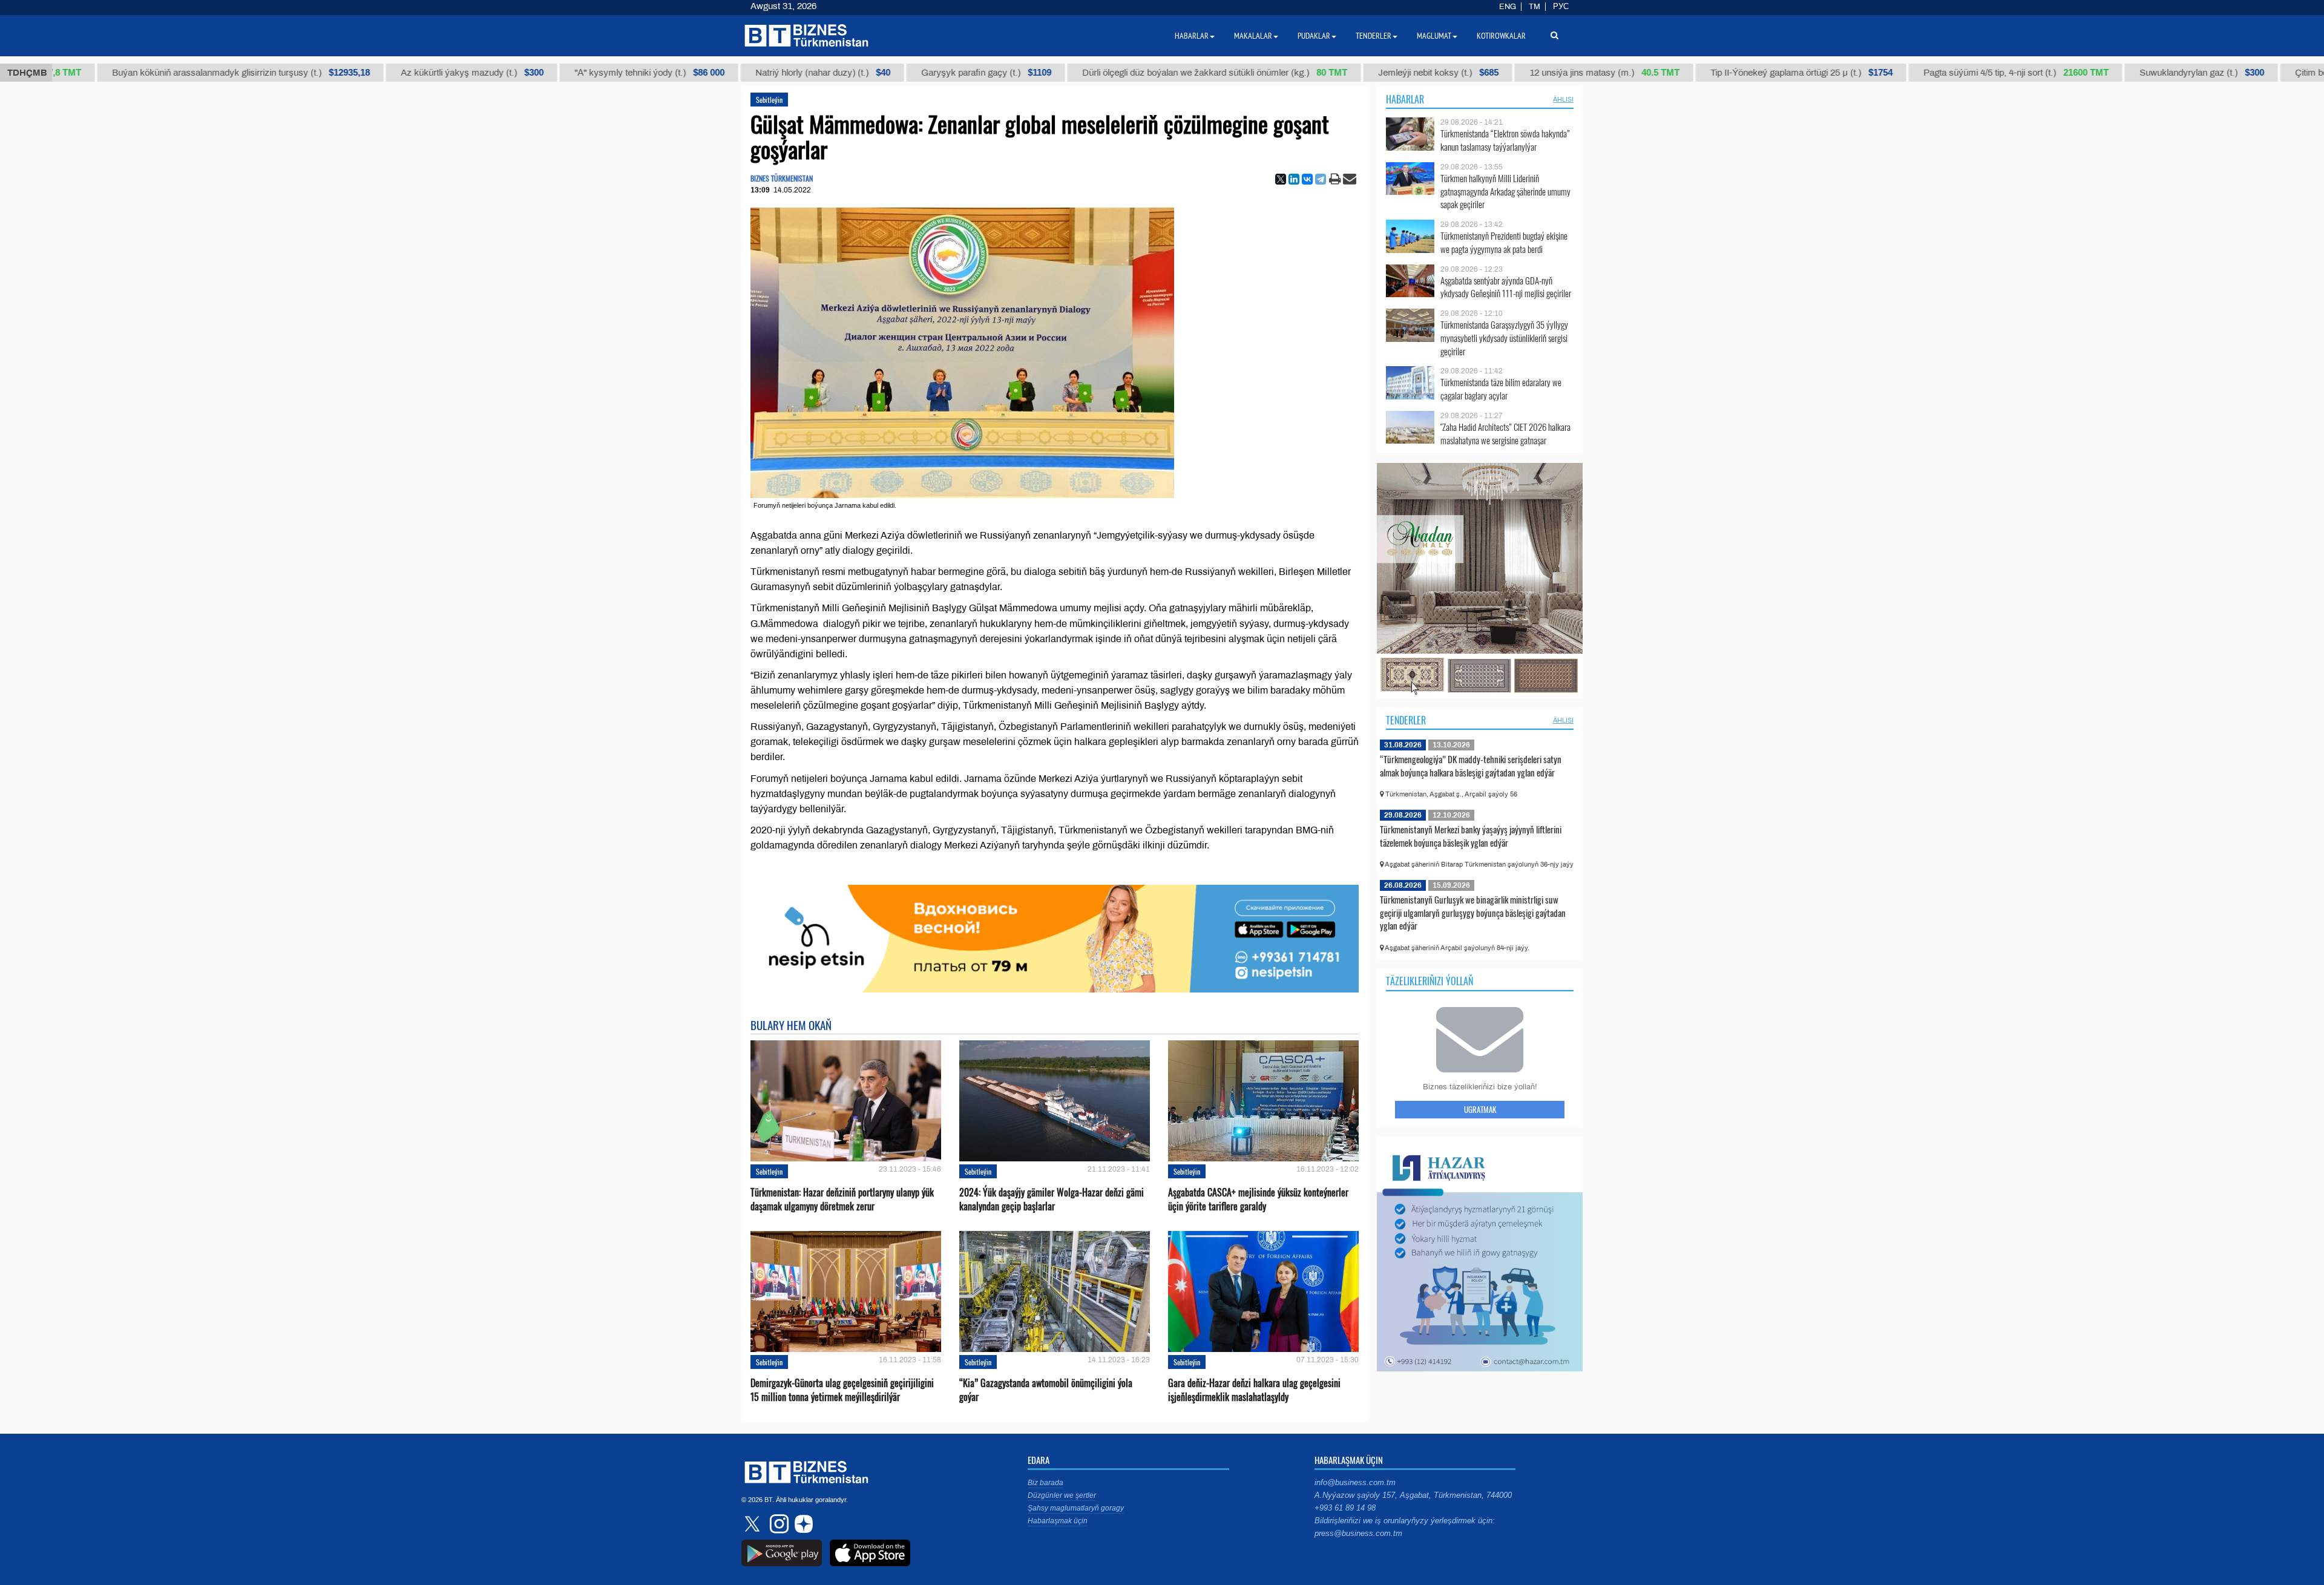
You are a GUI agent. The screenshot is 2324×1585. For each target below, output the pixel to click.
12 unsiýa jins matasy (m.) (1506, 73)
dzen (802, 1524)
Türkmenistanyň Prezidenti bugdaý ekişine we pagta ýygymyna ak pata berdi (1504, 242)
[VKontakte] (1307, 179)
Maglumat (1434, 36)
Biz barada (1045, 1483)
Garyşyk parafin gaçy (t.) (888, 73)
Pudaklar (1314, 36)
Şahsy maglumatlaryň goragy (1076, 1508)
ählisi (1563, 99)
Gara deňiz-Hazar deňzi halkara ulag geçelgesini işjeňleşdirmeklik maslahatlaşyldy (1254, 1390)
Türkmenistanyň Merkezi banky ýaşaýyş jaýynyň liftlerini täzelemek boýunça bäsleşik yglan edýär (1471, 836)
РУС (1561, 7)
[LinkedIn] (1294, 179)
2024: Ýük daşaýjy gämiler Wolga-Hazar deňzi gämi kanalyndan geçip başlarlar (1052, 1199)
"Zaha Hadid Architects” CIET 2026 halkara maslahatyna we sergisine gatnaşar (1505, 434)
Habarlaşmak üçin (1058, 1521)
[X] (1281, 179)
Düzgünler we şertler (1062, 1495)
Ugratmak (1480, 1109)
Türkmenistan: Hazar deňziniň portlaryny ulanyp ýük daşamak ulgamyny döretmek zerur (842, 1199)
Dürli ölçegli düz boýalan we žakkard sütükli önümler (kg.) (1116, 73)
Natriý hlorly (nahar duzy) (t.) (724, 73)
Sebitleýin (769, 100)
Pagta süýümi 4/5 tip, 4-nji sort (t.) (1917, 73)
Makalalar (1253, 36)
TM (1535, 7)
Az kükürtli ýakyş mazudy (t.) (373, 73)
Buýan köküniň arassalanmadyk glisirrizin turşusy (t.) (142, 73)
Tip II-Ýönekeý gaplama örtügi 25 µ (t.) (1703, 73)
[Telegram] (1321, 179)
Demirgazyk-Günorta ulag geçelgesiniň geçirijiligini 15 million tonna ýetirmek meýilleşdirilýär (842, 1390)
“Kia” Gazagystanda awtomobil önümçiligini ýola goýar (1046, 1390)
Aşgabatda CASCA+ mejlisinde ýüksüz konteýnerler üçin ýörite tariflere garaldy (1258, 1199)
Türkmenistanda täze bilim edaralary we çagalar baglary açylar (1501, 389)
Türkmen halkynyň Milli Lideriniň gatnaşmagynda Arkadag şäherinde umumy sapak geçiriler (1505, 192)
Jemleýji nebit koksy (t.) (1340, 73)
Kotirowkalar (1501, 36)
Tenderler (1406, 720)
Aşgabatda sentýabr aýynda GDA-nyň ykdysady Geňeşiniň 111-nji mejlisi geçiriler (1506, 287)
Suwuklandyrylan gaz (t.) (2103, 73)
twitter (753, 1524)
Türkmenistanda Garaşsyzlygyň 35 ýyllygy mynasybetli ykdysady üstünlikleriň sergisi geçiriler (1504, 338)
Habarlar (1405, 99)
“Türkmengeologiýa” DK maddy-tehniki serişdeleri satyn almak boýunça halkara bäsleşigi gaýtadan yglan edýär (1471, 766)
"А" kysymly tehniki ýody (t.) (551, 73)
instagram (778, 1524)
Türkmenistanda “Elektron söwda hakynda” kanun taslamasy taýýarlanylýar (1505, 140)
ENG (1508, 7)
